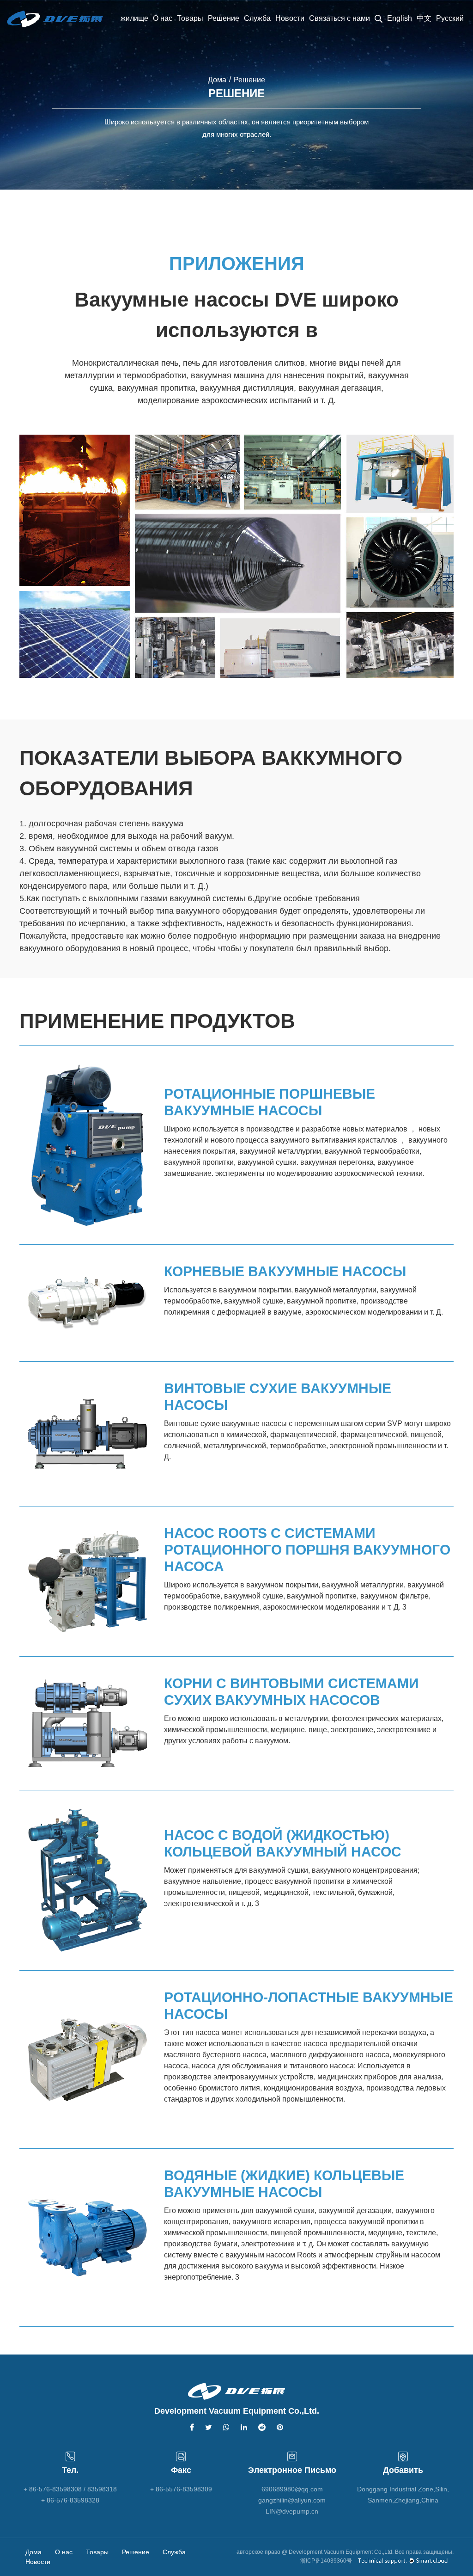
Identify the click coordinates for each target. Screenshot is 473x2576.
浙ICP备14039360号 (326, 2561)
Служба (257, 18)
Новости (290, 18)
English (400, 18)
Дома (217, 80)
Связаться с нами (340, 18)
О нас (163, 18)
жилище (134, 18)
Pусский (450, 18)
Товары (190, 18)
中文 (424, 18)
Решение (224, 18)
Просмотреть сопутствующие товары (230, 1197)
